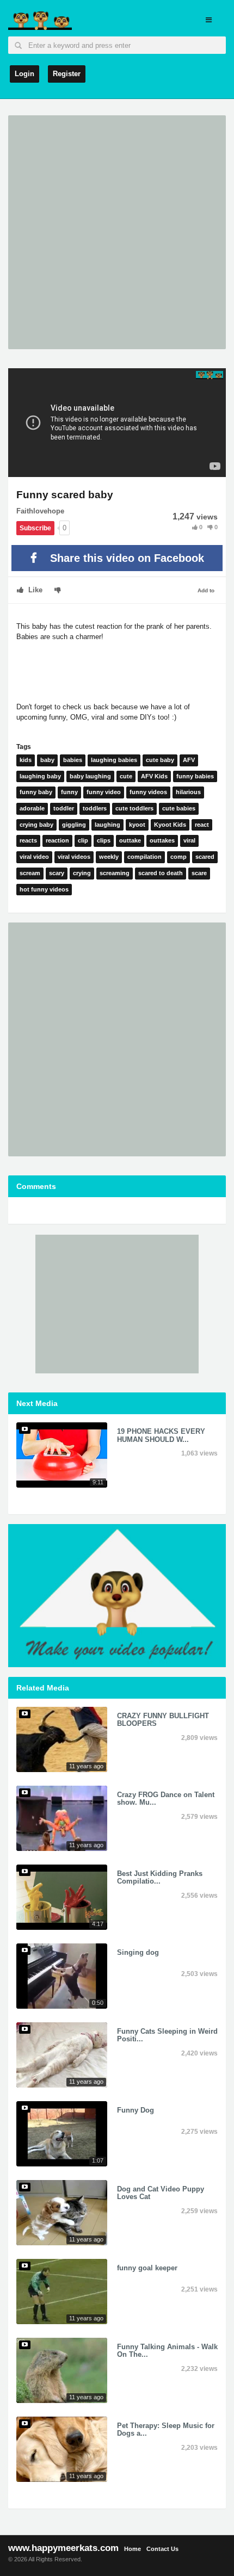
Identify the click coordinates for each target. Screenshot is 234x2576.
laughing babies (114, 760)
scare (199, 873)
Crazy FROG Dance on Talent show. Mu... (166, 1798)
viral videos (74, 857)
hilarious (188, 792)
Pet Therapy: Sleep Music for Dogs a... (166, 2429)
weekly (109, 857)
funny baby (36, 792)
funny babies (195, 776)
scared (205, 857)
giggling (74, 825)
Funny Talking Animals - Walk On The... (167, 2351)
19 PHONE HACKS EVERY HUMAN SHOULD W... (161, 1435)
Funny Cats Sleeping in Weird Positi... (167, 2035)
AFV (189, 760)
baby (47, 760)
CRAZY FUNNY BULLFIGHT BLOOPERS (163, 1720)
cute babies (179, 808)
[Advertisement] (117, 232)
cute (126, 776)
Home (133, 2549)
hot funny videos (44, 889)
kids (26, 760)
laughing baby (40, 776)
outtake (130, 840)
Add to (206, 590)
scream (30, 873)
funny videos (148, 792)
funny (69, 792)
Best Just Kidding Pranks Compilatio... (160, 1877)
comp (178, 857)
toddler (64, 808)
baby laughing (90, 776)
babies (73, 760)
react (202, 825)
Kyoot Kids (170, 825)
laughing (107, 825)
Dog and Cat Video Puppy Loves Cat (161, 2193)
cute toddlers (134, 808)
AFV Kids (154, 776)
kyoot (137, 825)
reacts (28, 840)
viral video (34, 857)
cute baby (160, 760)
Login (24, 74)
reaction (57, 840)
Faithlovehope (40, 511)
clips (104, 840)
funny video (104, 792)
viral (189, 840)
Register (67, 74)
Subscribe (35, 528)
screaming (115, 873)
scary (57, 873)
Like (34, 590)
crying (82, 873)
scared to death (161, 873)
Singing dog (138, 1952)
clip (83, 840)
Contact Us (162, 2549)
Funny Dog (136, 2110)
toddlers (95, 808)
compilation (144, 857)
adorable (32, 808)
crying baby (36, 825)
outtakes (162, 840)
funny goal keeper (147, 2268)
